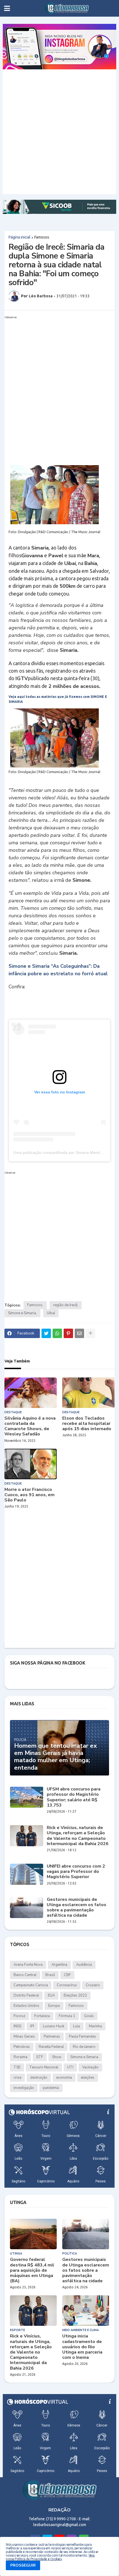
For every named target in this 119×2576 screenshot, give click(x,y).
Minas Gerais (24, 2037)
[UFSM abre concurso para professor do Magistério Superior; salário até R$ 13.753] (27, 1797)
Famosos (42, 237)
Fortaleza (42, 2016)
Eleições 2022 (75, 1995)
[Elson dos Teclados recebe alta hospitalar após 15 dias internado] (88, 1393)
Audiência (84, 1965)
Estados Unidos (26, 2006)
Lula (77, 2026)
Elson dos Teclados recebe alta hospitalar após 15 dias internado (87, 1424)
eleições (88, 2078)
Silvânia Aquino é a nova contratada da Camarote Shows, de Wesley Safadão (30, 1426)
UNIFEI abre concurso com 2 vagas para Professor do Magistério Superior (76, 1872)
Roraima (20, 2057)
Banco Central (25, 1975)
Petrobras (22, 2047)
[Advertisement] (59, 132)
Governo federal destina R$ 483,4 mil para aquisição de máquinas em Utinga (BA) (32, 2270)
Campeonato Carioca (31, 1985)
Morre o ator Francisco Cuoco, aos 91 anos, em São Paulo (29, 1495)
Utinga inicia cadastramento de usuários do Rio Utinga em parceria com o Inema (82, 2347)
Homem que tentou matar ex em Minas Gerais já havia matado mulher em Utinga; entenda (55, 1757)
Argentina (59, 1965)
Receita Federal (51, 2047)
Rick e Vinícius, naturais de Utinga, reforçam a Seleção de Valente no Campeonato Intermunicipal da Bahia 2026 (78, 1836)
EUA (51, 1995)
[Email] (79, 1333)
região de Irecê (65, 1305)
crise (17, 2078)
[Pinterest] (68, 1333)
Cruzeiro (93, 1985)
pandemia (51, 2088)
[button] (7, 8)
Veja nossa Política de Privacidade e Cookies (50, 2557)
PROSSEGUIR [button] (23, 2565)
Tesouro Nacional (44, 2067)
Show (57, 2057)
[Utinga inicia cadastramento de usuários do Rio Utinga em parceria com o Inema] (86, 2311)
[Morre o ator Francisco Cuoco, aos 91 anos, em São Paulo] (31, 1464)
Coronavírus (67, 1985)
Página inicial (20, 237)
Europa (54, 2006)
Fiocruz (20, 2016)
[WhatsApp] (57, 1333)
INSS (17, 2026)
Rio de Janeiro (84, 2047)
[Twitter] (46, 1333)
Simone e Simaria (22, 1313)
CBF (67, 1975)
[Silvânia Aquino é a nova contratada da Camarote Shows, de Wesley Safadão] (31, 1393)
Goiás (89, 2016)
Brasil (50, 1975)
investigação (24, 2088)
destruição (39, 2078)
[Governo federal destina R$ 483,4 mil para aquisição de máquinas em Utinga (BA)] (33, 2234)
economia (64, 2078)
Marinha (95, 2026)
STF (40, 2057)
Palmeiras (52, 2037)
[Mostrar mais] (90, 1333)
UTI (70, 2067)
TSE (17, 2067)
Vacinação (90, 2067)
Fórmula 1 (67, 2016)
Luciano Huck (54, 2026)
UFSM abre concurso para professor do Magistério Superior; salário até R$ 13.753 (74, 1797)
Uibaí (51, 1313)
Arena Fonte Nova (28, 1965)
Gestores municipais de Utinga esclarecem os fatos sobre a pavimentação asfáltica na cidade (77, 1908)
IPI (32, 2026)
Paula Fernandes (82, 2037)
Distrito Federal (26, 1995)
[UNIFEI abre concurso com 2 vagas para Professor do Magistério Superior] (27, 1874)
